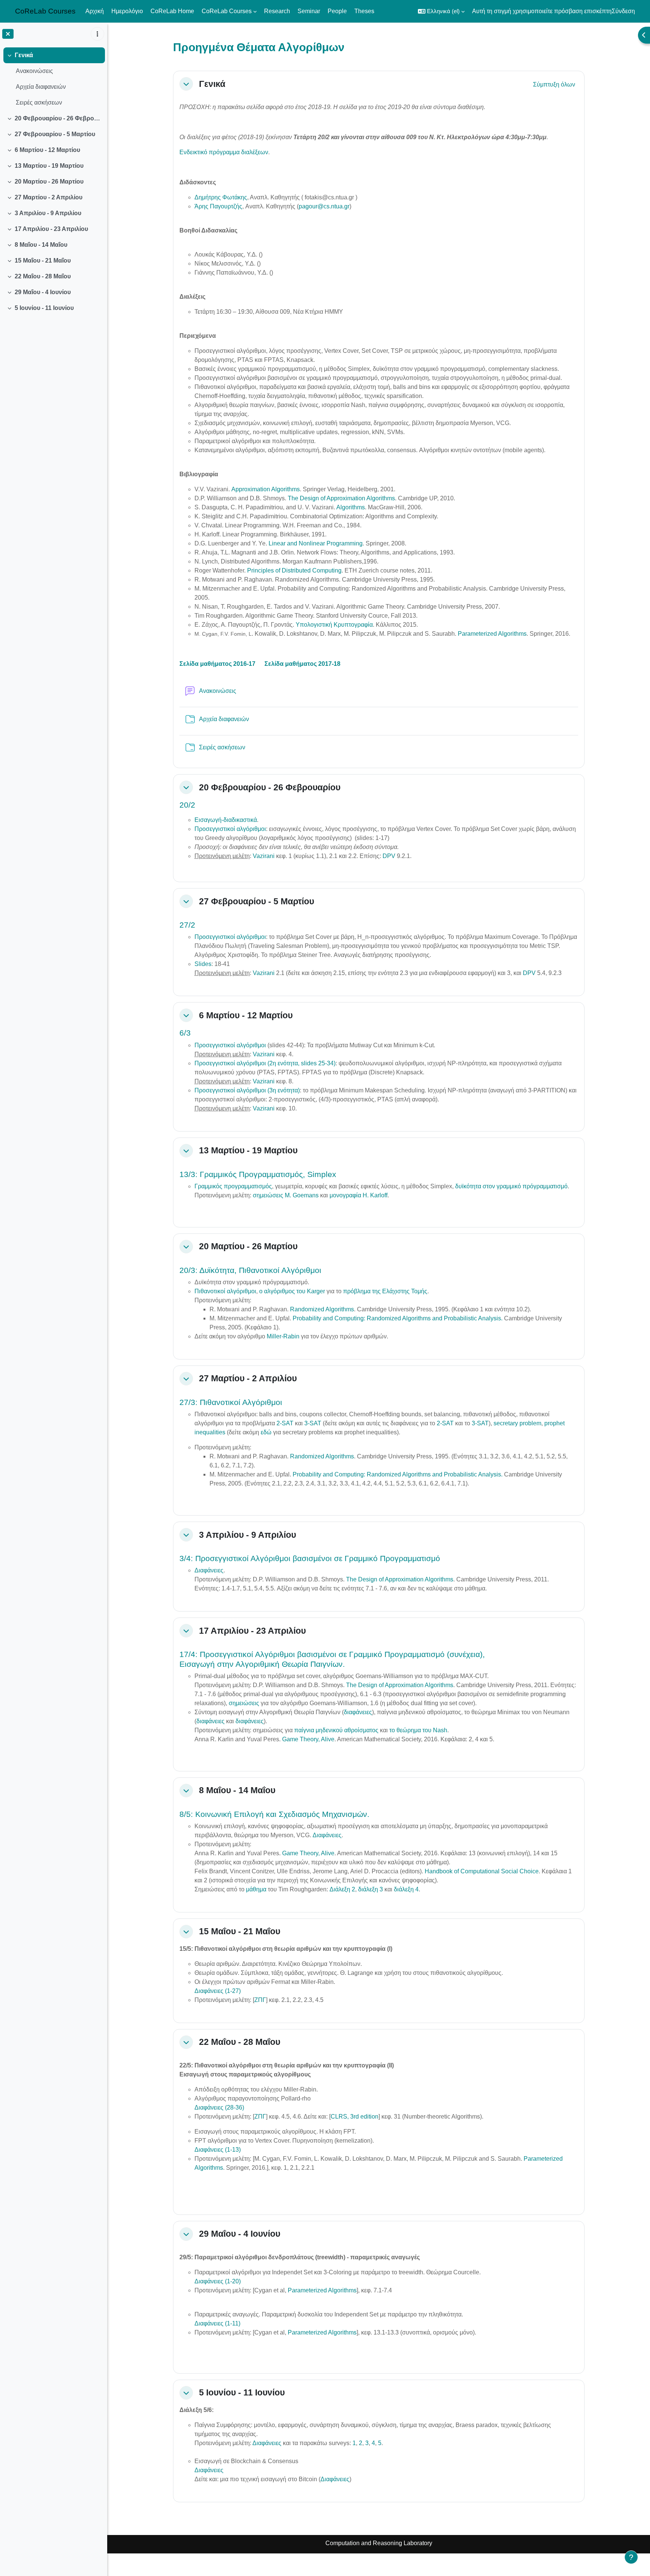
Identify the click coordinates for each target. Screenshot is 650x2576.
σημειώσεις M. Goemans (286, 1195)
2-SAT (285, 1423)
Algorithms (351, 507)
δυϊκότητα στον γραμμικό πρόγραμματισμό (511, 1186)
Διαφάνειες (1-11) (217, 2323)
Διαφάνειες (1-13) (218, 2150)
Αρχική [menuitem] (95, 11)
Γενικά (24, 55)
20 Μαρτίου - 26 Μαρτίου (49, 182)
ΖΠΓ (260, 2000)
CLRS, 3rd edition (355, 2117)
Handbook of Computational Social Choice (482, 1871)
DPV (389, 856)
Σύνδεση (623, 11)
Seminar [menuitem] (309, 11)
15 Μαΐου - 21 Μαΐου (43, 260)
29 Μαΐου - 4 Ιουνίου (43, 292)
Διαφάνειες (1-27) (218, 1991)
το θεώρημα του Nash (418, 1730)
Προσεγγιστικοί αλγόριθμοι (230, 829)
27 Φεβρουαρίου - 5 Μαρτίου (55, 134)
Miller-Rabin (284, 1336)
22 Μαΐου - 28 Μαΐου (43, 276)
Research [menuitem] (277, 11)
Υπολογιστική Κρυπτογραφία (334, 625)
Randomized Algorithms (322, 1309)
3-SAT (313, 1423)
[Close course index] (8, 34)
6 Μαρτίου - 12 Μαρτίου (47, 150)
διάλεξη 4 (406, 1889)
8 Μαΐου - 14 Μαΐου (41, 245)
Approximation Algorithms (266, 489)
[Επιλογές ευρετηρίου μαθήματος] (97, 34)
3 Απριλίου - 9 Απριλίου (48, 213)
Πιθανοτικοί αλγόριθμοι (225, 1291)
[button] (441, 11)
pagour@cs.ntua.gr (324, 206)
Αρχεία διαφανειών (41, 87)
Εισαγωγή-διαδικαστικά (226, 820)
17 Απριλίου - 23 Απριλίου (51, 229)
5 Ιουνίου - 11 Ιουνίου (44, 308)
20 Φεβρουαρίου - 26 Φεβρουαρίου (58, 118)
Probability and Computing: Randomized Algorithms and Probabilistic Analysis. (398, 1318)
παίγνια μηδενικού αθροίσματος (336, 1730)
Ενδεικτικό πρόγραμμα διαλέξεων (224, 152)
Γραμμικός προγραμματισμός (233, 1186)
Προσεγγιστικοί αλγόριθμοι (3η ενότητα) (247, 1090)
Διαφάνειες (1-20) (218, 2281)
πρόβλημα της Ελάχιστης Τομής (385, 1291)
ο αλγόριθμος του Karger (292, 1291)
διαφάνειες (358, 1712)
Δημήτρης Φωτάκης (221, 197)
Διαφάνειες (209, 1570)
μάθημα (257, 1889)
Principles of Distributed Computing (294, 570)
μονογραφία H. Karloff (358, 1195)
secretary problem (517, 1423)
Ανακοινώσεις (34, 71)
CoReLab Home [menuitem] (172, 11)
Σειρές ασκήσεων (39, 103)
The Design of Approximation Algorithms (341, 498)
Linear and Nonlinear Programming (316, 543)
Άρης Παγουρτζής (218, 206)
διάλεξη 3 (371, 1889)
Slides (203, 964)
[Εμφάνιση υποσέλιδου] (631, 2557)
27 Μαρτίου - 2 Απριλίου (49, 197)
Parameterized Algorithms (492, 634)
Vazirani (264, 856)
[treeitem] (53, 79)
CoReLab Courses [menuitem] (227, 11)
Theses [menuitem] (364, 11)
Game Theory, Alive (308, 1739)
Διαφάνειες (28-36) (219, 2107)
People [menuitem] (337, 11)
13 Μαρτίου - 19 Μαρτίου (49, 166)
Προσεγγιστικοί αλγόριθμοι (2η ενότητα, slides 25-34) (265, 1063)
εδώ (266, 1432)
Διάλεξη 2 (342, 1889)
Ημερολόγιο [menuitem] (127, 11)
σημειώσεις (245, 1703)
